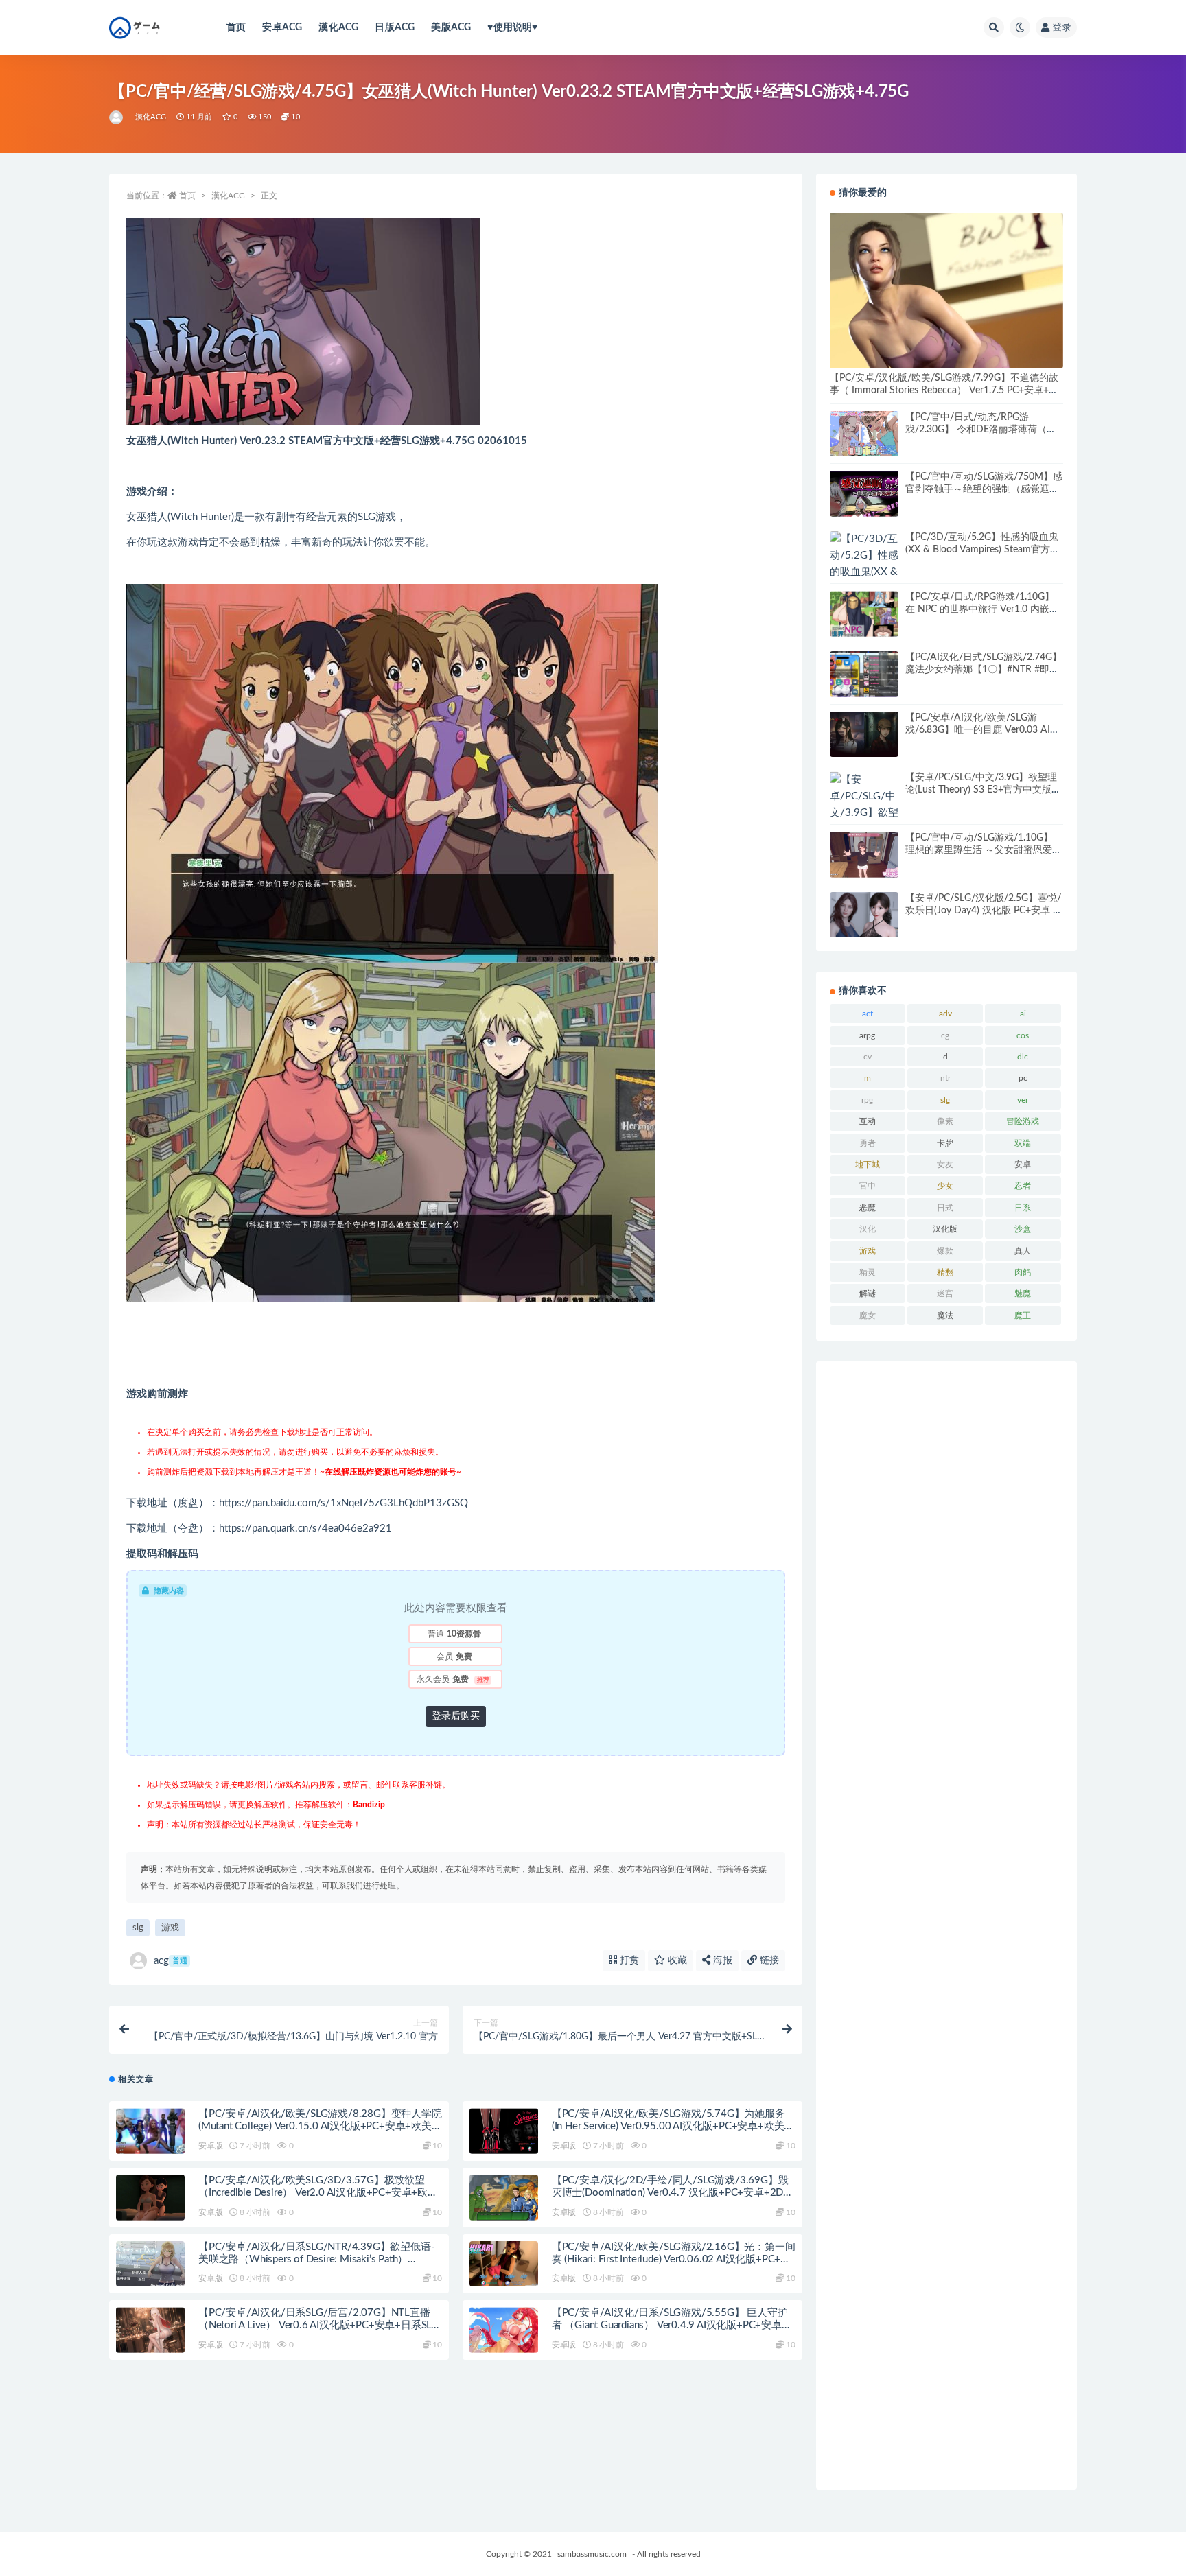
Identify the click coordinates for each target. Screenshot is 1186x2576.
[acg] (117, 117)
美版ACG (451, 27)
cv (868, 1057)
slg (138, 1928)
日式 (945, 1208)
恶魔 (868, 1208)
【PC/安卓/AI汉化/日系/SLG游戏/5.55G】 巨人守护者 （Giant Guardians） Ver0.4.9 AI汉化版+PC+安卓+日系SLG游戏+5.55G (670, 2325)
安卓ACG (282, 27)
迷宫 (945, 1293)
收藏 (676, 1960)
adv (945, 1014)
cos (1023, 1035)
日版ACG (395, 27)
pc (1023, 1078)
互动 (868, 1121)
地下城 (868, 1164)
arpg (867, 1035)
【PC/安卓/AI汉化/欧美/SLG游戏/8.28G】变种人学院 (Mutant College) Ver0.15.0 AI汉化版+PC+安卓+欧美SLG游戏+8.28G (320, 2126)
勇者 (868, 1143)
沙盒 (1023, 1229)
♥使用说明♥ (512, 27)
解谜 (868, 1293)
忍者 (1023, 1186)
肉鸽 (1023, 1272)
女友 (945, 1164)
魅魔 (1023, 1293)
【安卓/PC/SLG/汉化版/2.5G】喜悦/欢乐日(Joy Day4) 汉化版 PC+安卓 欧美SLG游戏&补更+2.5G (984, 911)
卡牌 (945, 1143)
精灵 (868, 1272)
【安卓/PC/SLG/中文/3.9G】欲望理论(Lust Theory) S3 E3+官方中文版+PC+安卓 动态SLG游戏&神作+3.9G (981, 790)
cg (945, 1035)
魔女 (868, 1315)
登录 (1062, 27)
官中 (868, 1186)
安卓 (1023, 1164)
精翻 (945, 1272)
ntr (945, 1078)
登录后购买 (456, 1716)
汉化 (868, 1229)
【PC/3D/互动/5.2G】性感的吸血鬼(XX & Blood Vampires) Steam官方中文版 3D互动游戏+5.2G (982, 550)
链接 (768, 1960)
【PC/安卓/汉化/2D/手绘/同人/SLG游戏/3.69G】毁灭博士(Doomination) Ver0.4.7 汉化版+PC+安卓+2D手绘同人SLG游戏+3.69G (673, 2193)
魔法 (945, 1315)
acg (171, 1961)
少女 (945, 1186)
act (868, 1014)
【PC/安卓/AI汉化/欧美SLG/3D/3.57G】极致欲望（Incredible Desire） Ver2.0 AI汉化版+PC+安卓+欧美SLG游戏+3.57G (318, 2193)
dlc (1023, 1057)
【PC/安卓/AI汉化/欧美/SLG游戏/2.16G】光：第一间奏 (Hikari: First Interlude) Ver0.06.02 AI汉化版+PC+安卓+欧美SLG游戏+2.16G (674, 2259)
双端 (1023, 1143)
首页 (236, 27)
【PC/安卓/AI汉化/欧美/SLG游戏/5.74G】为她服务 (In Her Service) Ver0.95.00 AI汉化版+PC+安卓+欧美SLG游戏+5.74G (668, 2126)
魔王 (1023, 1315)
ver (1023, 1100)
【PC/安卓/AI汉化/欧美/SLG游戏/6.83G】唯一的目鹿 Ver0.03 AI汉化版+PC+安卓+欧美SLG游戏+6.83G (982, 730)
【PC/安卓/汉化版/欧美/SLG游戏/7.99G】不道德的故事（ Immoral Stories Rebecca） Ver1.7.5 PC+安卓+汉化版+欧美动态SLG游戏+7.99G (944, 390)
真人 (1023, 1251)
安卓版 (210, 2146)
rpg (867, 1100)
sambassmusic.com (592, 2554)
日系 (1023, 1208)
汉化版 (945, 1229)
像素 (945, 1121)
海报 (721, 1960)
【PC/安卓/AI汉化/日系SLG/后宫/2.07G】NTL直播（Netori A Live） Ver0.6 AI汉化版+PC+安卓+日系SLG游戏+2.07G (318, 2325)
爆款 (945, 1251)
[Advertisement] (946, 1925)
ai (1023, 1014)
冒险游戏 (1023, 1121)
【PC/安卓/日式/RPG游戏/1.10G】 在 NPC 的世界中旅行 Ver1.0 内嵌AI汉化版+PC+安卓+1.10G (982, 609)
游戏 (170, 1928)
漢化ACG (338, 27)
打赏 (628, 1960)
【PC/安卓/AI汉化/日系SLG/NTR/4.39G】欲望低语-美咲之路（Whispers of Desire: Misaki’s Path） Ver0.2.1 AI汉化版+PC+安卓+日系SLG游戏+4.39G (316, 2259)
